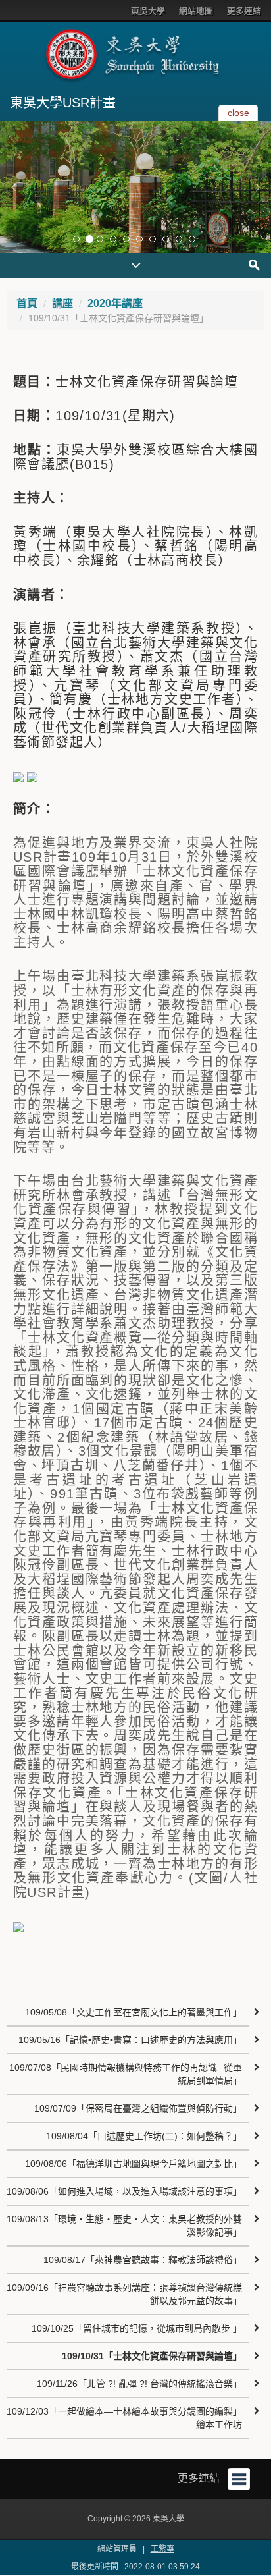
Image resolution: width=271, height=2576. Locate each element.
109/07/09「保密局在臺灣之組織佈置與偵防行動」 (138, 2108)
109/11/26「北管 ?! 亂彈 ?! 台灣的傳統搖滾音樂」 (139, 2384)
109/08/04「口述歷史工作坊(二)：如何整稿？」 (144, 2136)
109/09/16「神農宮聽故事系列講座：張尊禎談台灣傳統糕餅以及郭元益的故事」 (124, 2294)
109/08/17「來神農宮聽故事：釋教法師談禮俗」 (143, 2260)
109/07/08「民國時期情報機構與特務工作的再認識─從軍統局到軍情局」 (126, 2074)
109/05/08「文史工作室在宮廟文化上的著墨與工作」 (134, 2012)
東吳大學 (148, 11)
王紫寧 (162, 2549)
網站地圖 (196, 11)
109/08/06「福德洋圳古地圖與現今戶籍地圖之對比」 (134, 2164)
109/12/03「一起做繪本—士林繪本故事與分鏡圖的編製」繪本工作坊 (124, 2418)
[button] (13, 187)
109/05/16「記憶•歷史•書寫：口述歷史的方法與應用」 (130, 2040)
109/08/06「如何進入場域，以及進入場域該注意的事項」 (124, 2191)
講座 (62, 303)
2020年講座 (115, 303)
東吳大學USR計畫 (63, 103)
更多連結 (244, 11)
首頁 (27, 303)
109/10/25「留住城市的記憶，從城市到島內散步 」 (137, 2328)
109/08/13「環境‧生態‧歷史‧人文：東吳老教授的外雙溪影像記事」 (124, 2226)
